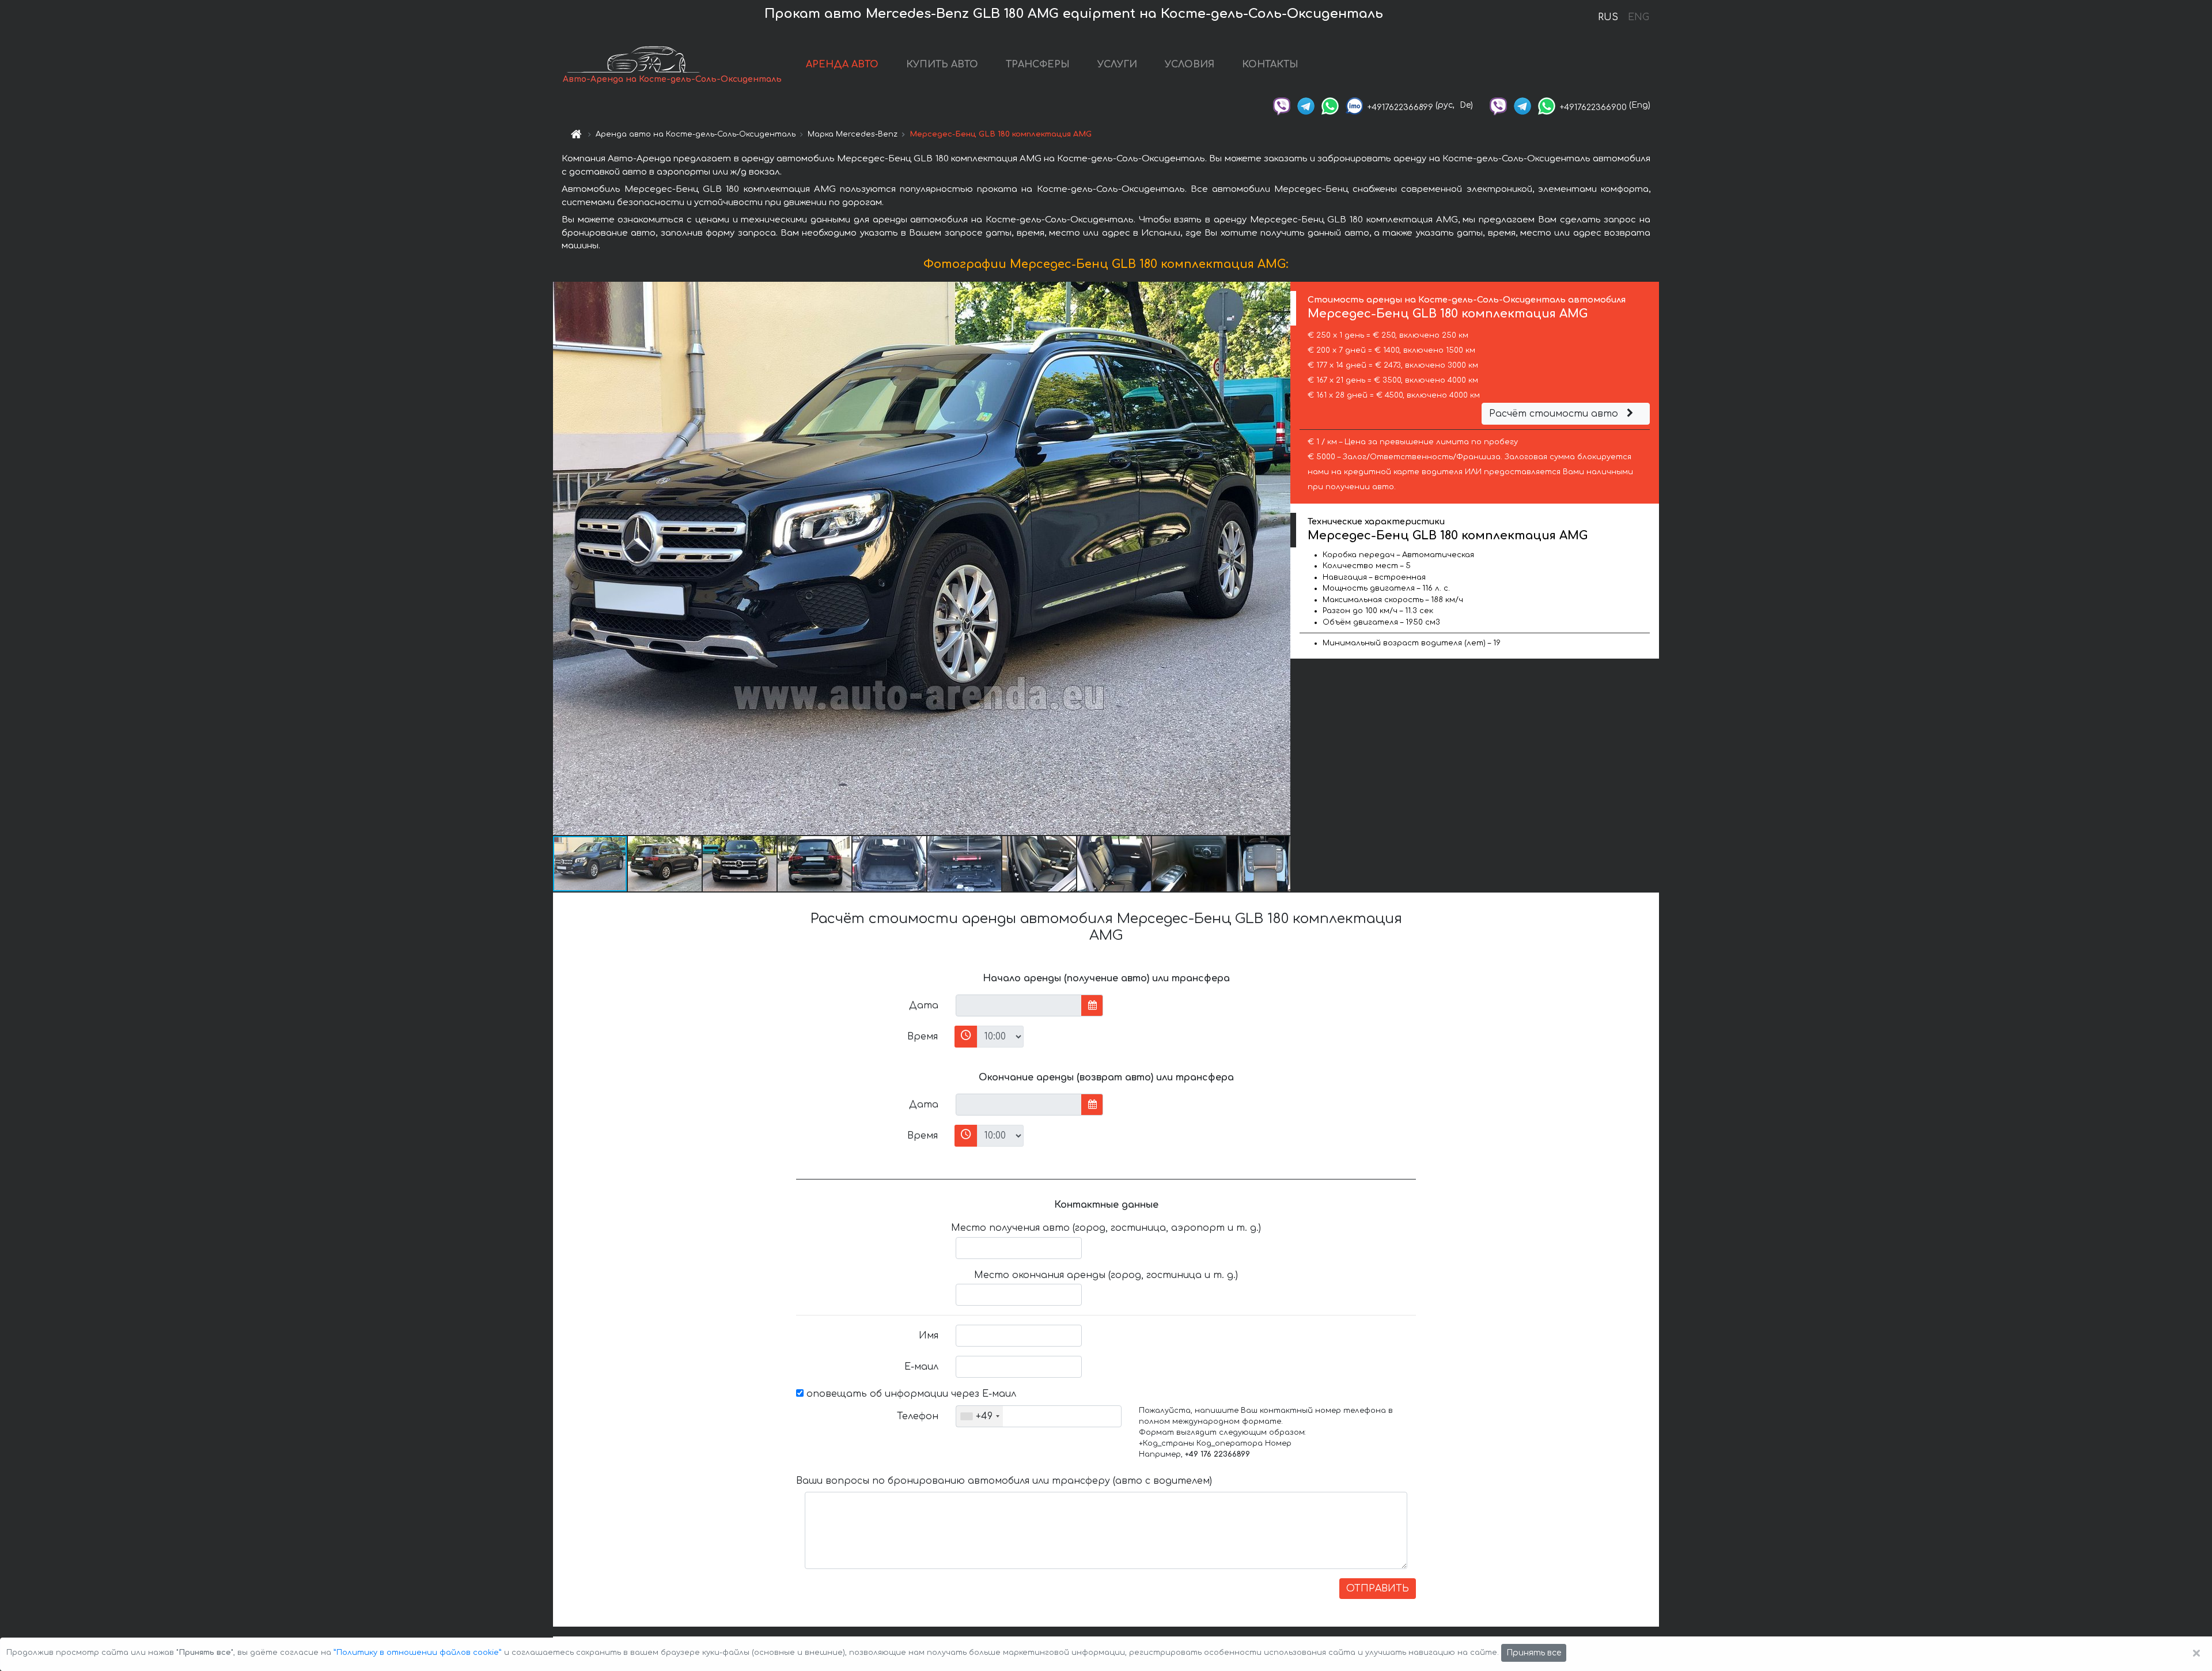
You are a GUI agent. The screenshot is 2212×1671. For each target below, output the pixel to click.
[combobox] (980, 1416)
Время (923, 1037)
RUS (1608, 17)
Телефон (918, 1416)
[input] (1019, 1005)
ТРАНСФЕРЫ (1038, 65)
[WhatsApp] (1330, 105)
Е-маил (921, 1367)
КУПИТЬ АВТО (942, 65)
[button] (1280, 558)
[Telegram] (1306, 105)
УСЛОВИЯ (1190, 65)
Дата (924, 1005)
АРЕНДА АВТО (842, 65)
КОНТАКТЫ (1270, 65)
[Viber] (1282, 105)
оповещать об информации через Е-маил (910, 1394)
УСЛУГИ (1117, 65)
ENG (1638, 17)
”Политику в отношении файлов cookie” (418, 1653)
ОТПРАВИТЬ (1378, 1589)
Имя (929, 1336)
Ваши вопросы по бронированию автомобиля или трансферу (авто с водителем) (1004, 1481)
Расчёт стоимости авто (1555, 414)
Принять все (1534, 1653)
